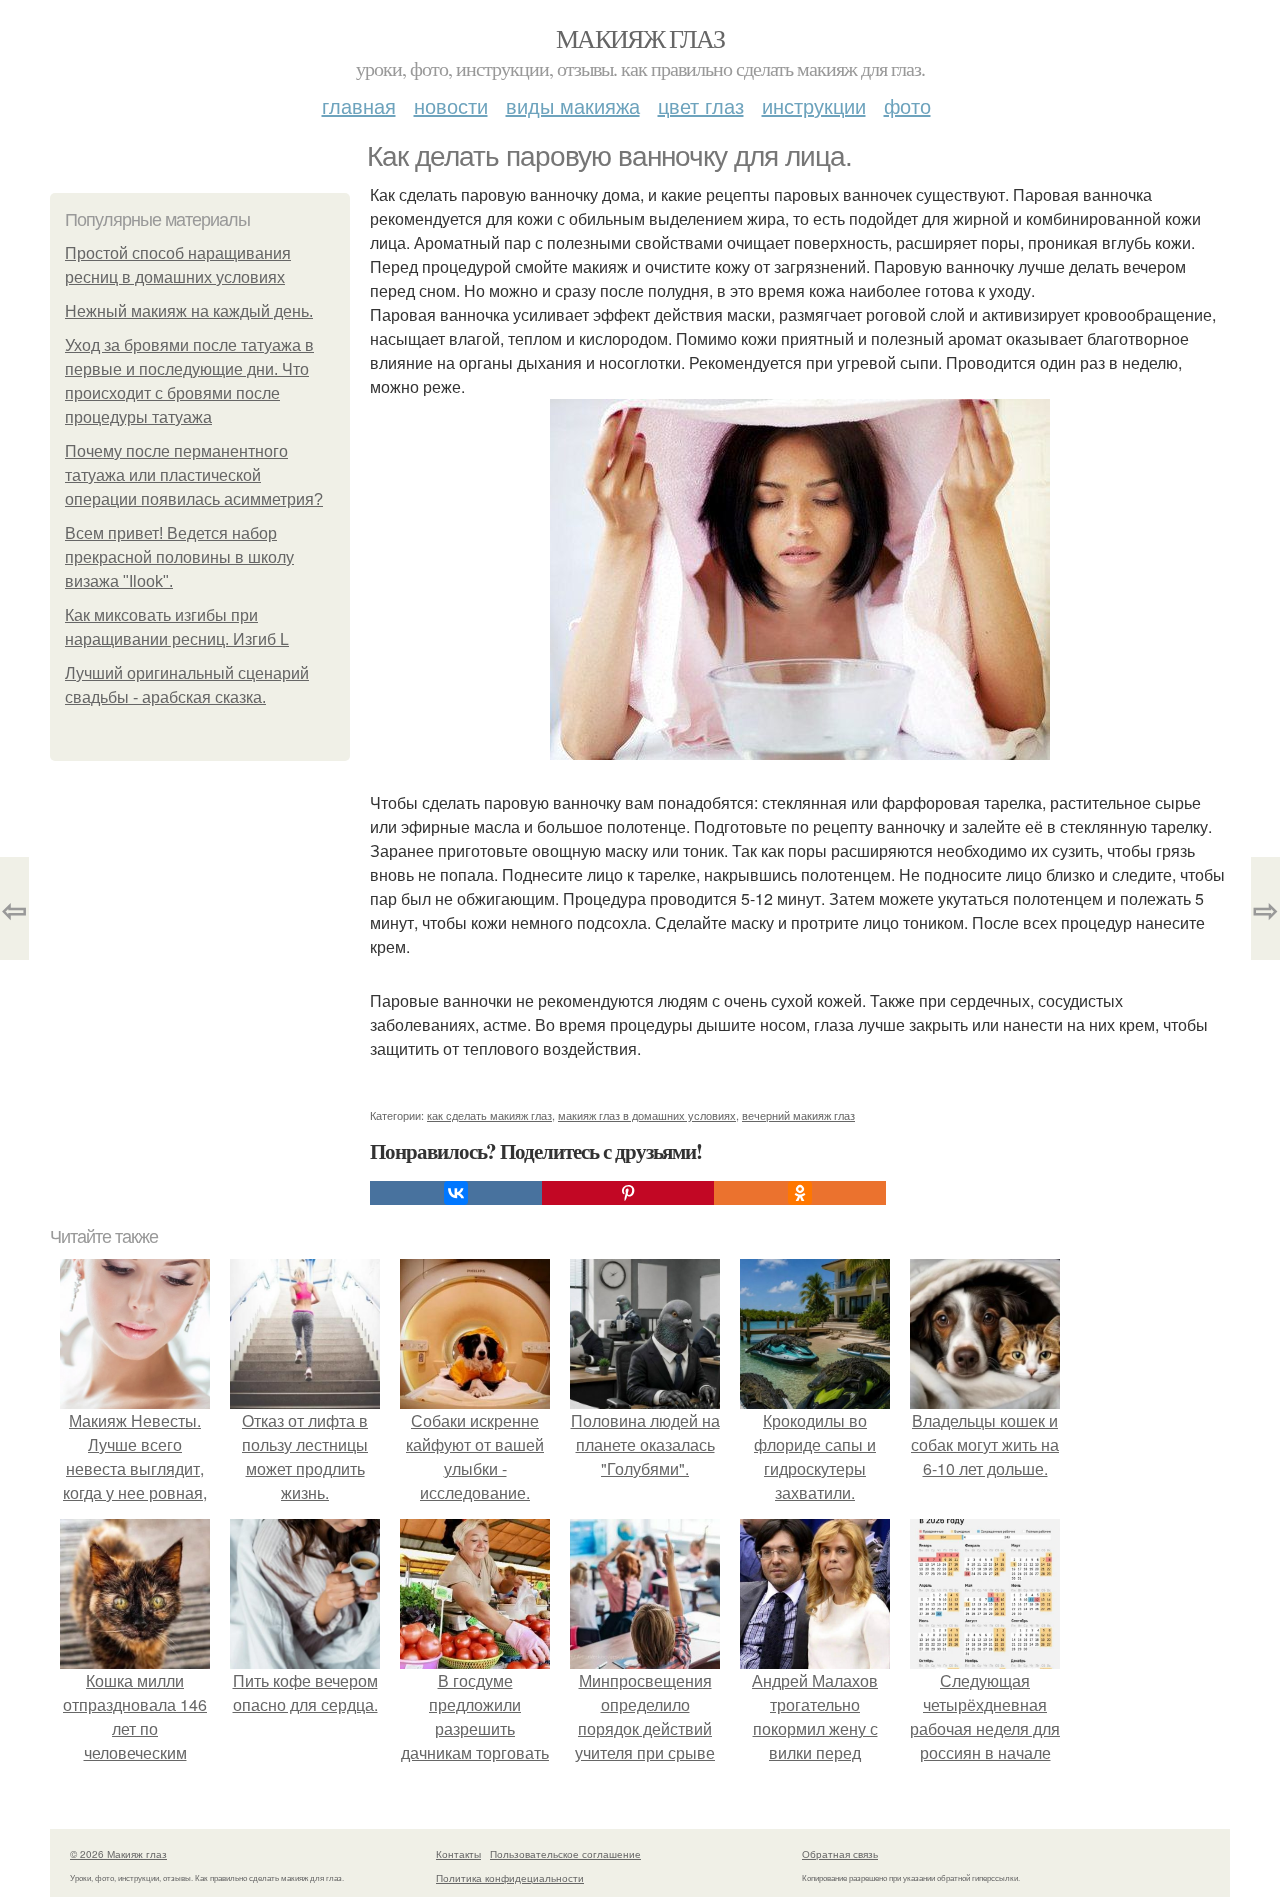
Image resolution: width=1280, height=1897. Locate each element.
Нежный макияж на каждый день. (189, 311)
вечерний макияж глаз (798, 1115)
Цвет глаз (701, 105)
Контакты (458, 1854)
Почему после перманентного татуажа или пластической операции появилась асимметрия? (194, 475)
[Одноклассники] (800, 1193)
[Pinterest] (628, 1193)
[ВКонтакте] (456, 1193)
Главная (359, 105)
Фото (907, 105)
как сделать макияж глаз (489, 1115)
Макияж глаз (640, 38)
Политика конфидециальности (510, 1878)
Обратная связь (840, 1854)
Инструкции (814, 105)
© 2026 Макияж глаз (118, 1854)
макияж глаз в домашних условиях (647, 1115)
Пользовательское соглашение (565, 1854)
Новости (451, 105)
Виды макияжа (573, 105)
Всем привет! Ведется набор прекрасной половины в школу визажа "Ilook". (179, 557)
